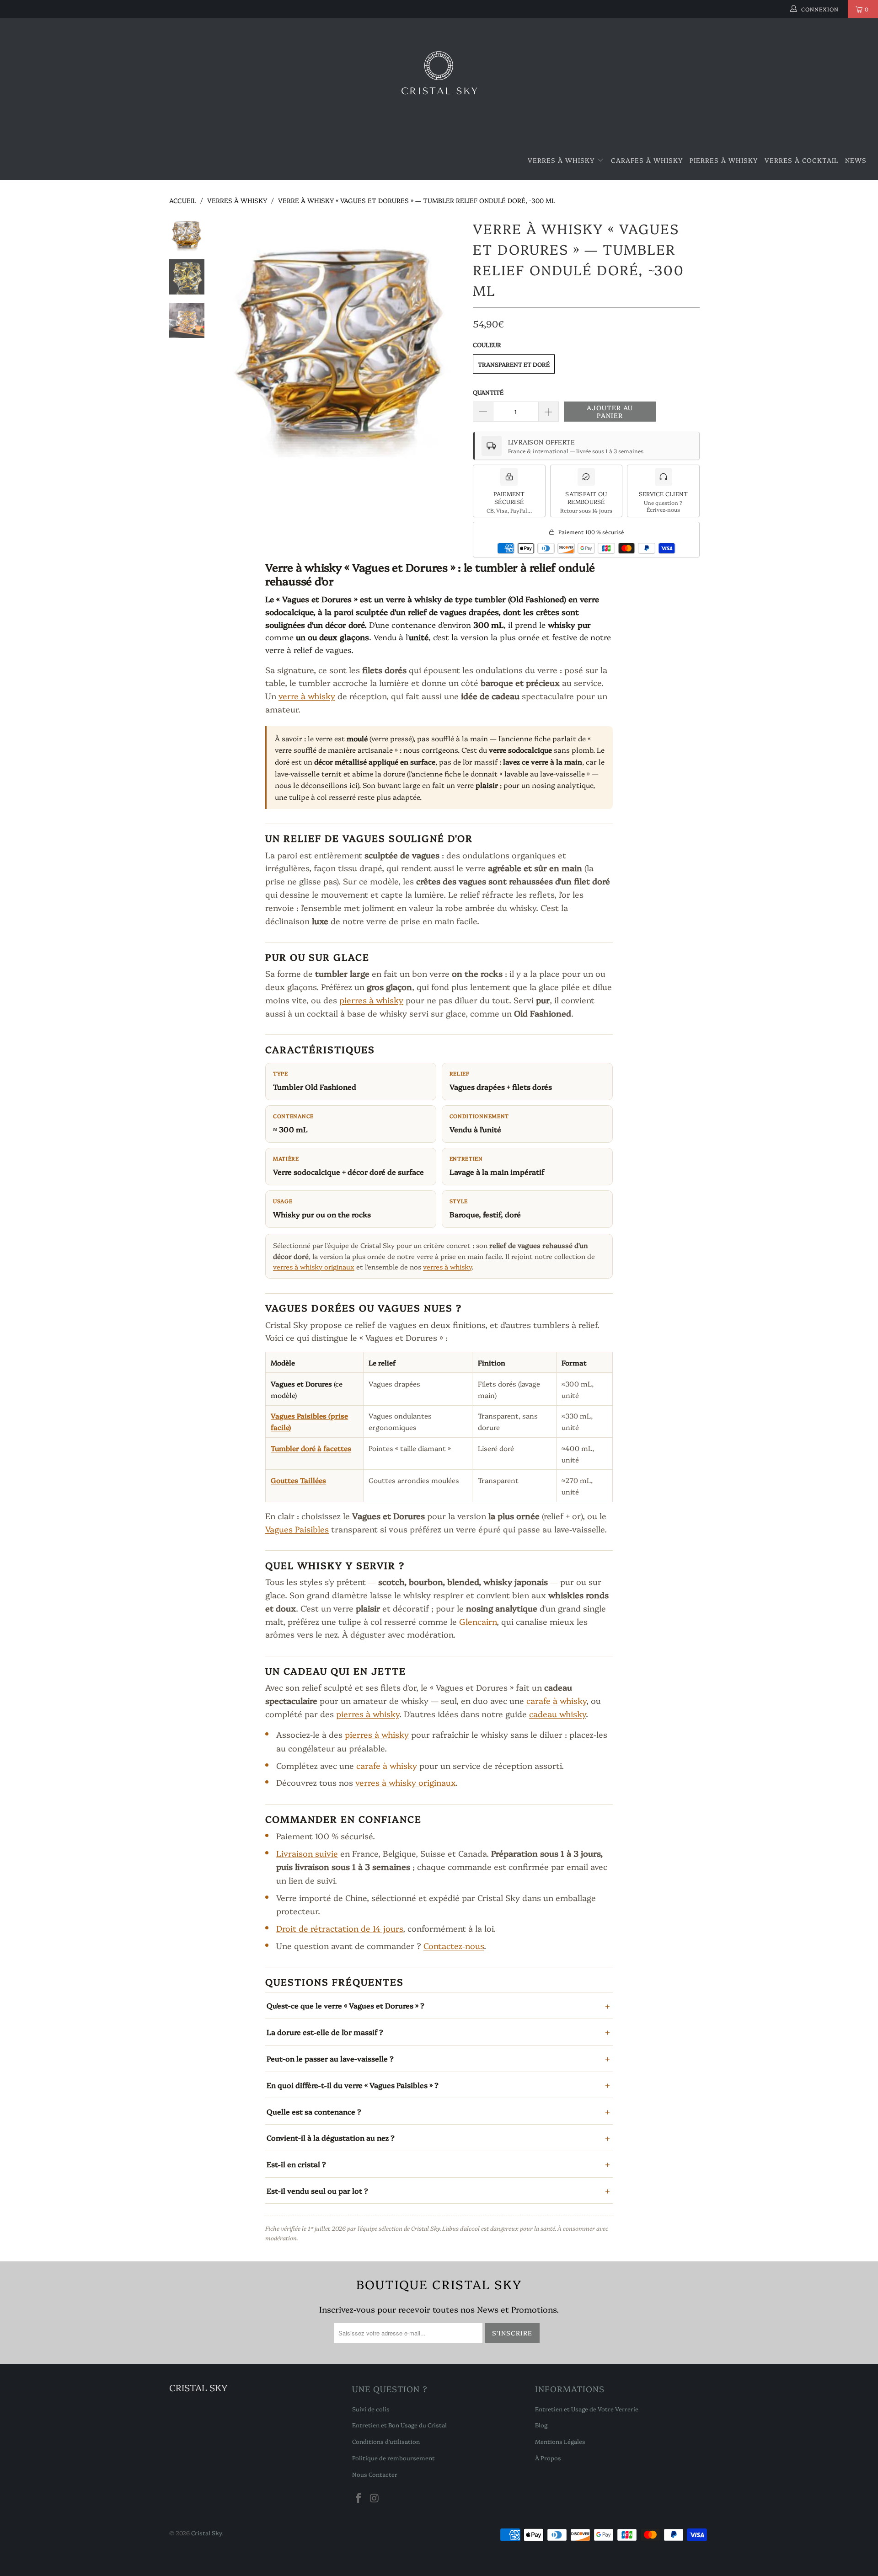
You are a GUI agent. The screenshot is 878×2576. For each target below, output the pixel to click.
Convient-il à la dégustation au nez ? (331, 2137)
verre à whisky (307, 696)
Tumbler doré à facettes (311, 1448)
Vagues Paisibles (297, 1529)
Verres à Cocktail (801, 160)
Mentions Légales (560, 2441)
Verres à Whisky (562, 160)
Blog (541, 2425)
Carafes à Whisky (647, 160)
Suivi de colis (371, 2409)
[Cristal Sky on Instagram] (375, 2498)
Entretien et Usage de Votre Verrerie (587, 2409)
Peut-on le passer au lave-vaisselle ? (330, 2058)
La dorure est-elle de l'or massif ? (325, 2032)
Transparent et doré (514, 364)
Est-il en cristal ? (296, 2164)
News (856, 160)
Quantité (488, 392)
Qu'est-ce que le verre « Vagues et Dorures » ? (345, 2005)
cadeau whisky (557, 1714)
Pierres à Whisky (724, 160)
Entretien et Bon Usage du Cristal (399, 2425)
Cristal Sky (206, 2533)
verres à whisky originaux (314, 1267)
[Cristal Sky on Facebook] (359, 2498)
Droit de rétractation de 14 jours (340, 1928)
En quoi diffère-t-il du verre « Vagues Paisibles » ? (353, 2085)
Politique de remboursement (393, 2458)
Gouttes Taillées (298, 1480)
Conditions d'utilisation (386, 2441)
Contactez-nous (454, 1946)
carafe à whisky (556, 1700)
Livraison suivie (307, 1853)
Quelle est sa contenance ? (314, 2111)
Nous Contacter (375, 2474)
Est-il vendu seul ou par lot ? (317, 2190)
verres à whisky (447, 1267)
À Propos (548, 2458)
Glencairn (478, 1621)
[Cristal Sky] (439, 80)
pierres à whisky (371, 1000)
